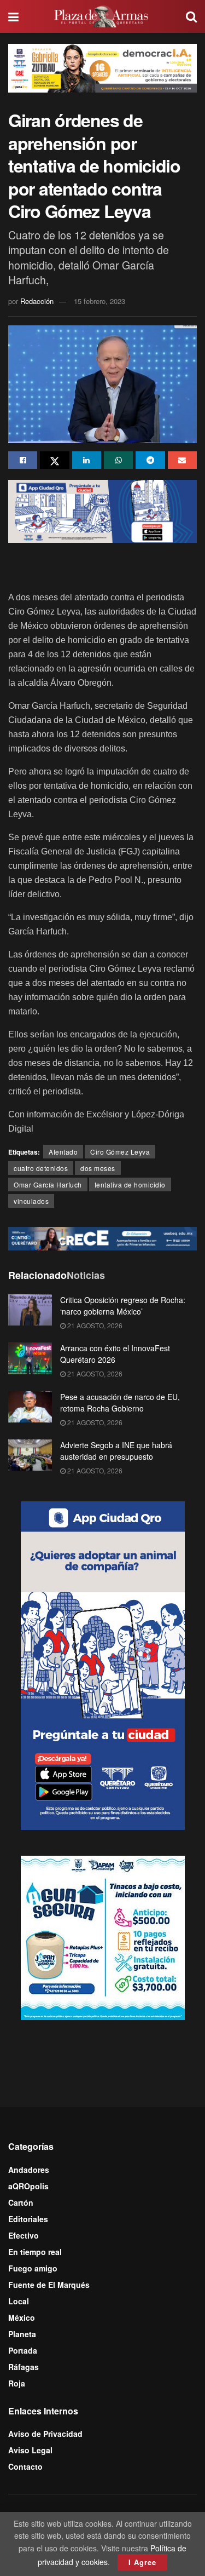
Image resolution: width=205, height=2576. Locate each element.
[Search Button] (191, 16)
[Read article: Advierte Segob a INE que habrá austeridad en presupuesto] (30, 1455)
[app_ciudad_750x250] (102, 510)
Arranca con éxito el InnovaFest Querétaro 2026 (115, 1354)
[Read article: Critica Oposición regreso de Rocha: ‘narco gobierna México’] (30, 1310)
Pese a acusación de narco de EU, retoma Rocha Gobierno (120, 1402)
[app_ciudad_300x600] (103, 1665)
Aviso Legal (30, 2450)
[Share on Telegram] (150, 460)
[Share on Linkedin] (87, 460)
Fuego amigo (33, 2268)
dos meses (98, 1168)
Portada (23, 2350)
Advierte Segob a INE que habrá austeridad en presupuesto (116, 1451)
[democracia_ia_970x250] (102, 67)
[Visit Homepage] (102, 16)
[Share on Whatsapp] (118, 460)
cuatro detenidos (41, 1168)
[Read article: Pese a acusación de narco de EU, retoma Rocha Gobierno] (30, 1407)
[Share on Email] (182, 460)
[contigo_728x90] (102, 1237)
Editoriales (28, 2219)
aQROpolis (28, 2186)
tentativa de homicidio (130, 1184)
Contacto (25, 2466)
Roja (17, 2383)
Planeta (22, 2334)
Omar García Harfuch (48, 1184)
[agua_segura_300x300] (103, 1937)
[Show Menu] (13, 16)
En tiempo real (35, 2252)
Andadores (29, 2170)
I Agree (142, 2562)
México (22, 2317)
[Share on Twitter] (54, 460)
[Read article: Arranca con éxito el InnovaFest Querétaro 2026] (30, 1358)
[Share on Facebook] (23, 460)
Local (19, 2301)
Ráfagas (24, 2367)
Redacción (37, 301)
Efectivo (24, 2235)
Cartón (21, 2202)
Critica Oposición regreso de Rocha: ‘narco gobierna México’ (123, 1306)
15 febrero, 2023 (99, 301)
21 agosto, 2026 (94, 1325)
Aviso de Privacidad (45, 2434)
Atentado (63, 1152)
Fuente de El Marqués (49, 2285)
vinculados (31, 1201)
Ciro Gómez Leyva (120, 1152)
